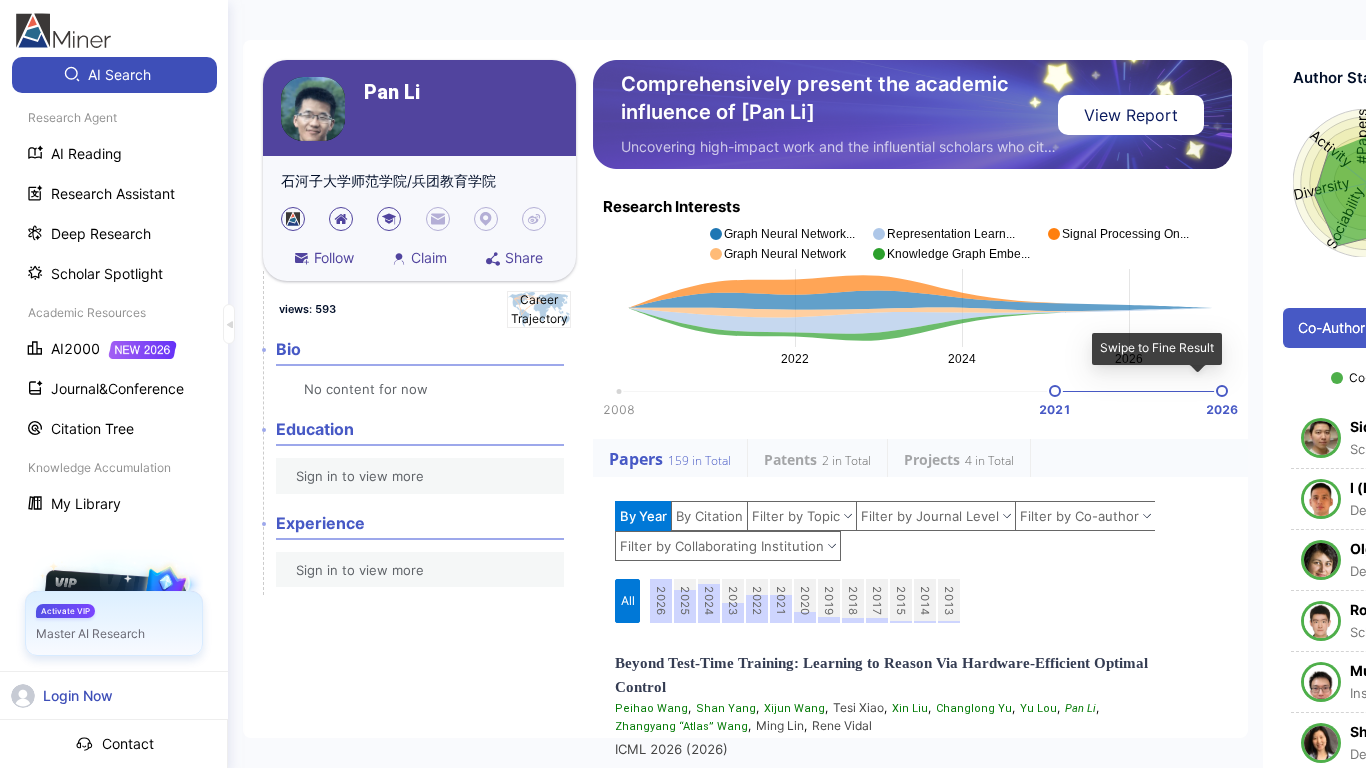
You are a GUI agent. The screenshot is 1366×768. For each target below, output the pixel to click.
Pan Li (392, 92)
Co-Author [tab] (1331, 327)
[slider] (1055, 391)
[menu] (114, 291)
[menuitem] (114, 75)
